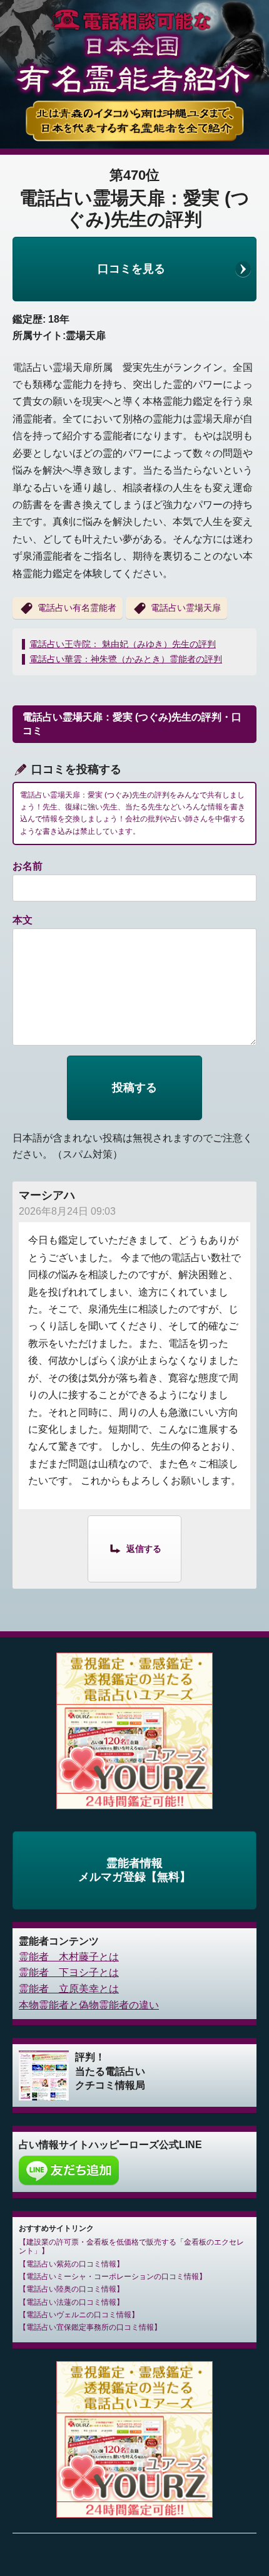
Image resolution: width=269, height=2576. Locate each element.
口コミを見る (131, 269)
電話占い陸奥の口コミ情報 (71, 2289)
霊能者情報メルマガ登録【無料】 (134, 1870)
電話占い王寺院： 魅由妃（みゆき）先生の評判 (123, 644)
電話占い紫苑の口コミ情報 (71, 2264)
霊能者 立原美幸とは (69, 1989)
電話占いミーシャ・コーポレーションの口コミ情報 (113, 2277)
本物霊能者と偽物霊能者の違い (89, 2005)
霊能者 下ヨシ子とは (69, 1972)
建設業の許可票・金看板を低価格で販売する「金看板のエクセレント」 (131, 2246)
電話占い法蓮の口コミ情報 (71, 2302)
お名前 (28, 866)
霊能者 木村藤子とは (69, 1957)
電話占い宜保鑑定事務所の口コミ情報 (90, 2327)
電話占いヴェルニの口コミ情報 (79, 2315)
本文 (23, 920)
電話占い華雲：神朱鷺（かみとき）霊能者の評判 (126, 659)
